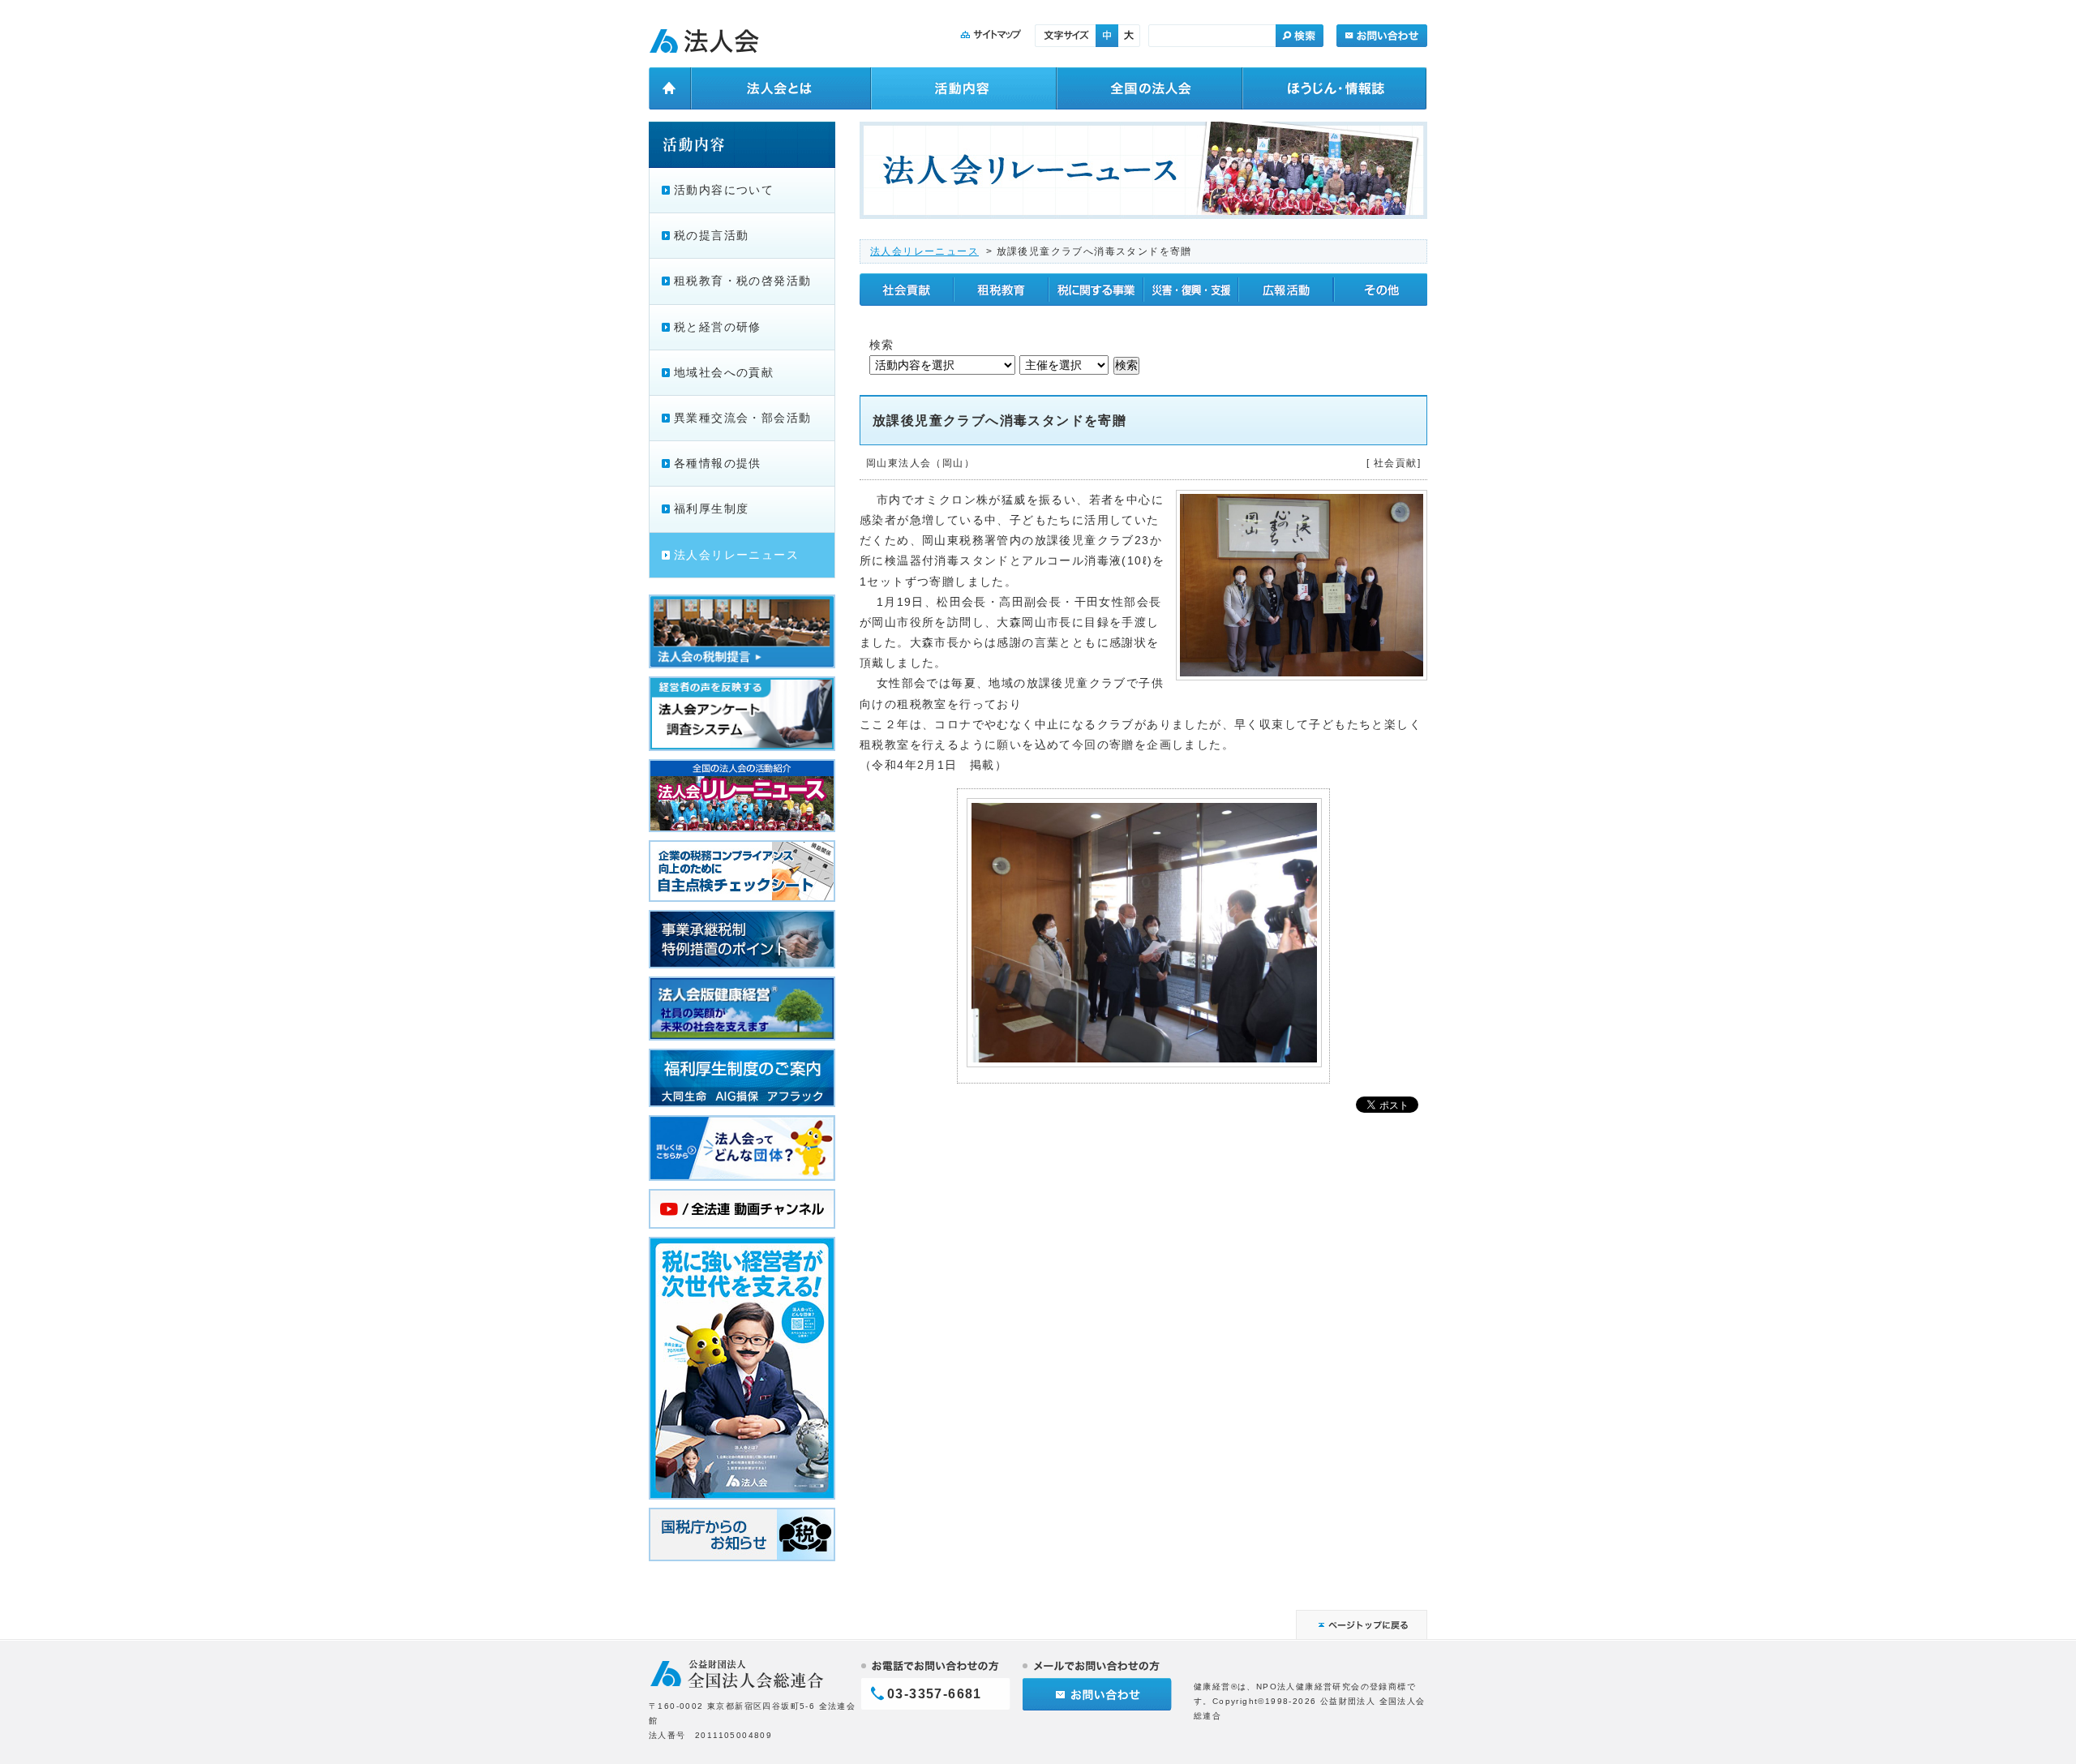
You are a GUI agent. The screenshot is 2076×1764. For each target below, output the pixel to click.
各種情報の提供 (718, 463)
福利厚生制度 (711, 509)
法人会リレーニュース (924, 251)
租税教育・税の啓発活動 (742, 281)
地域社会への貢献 (724, 372)
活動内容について (724, 190)
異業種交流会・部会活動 (742, 418)
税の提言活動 (711, 235)
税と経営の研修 (718, 327)
